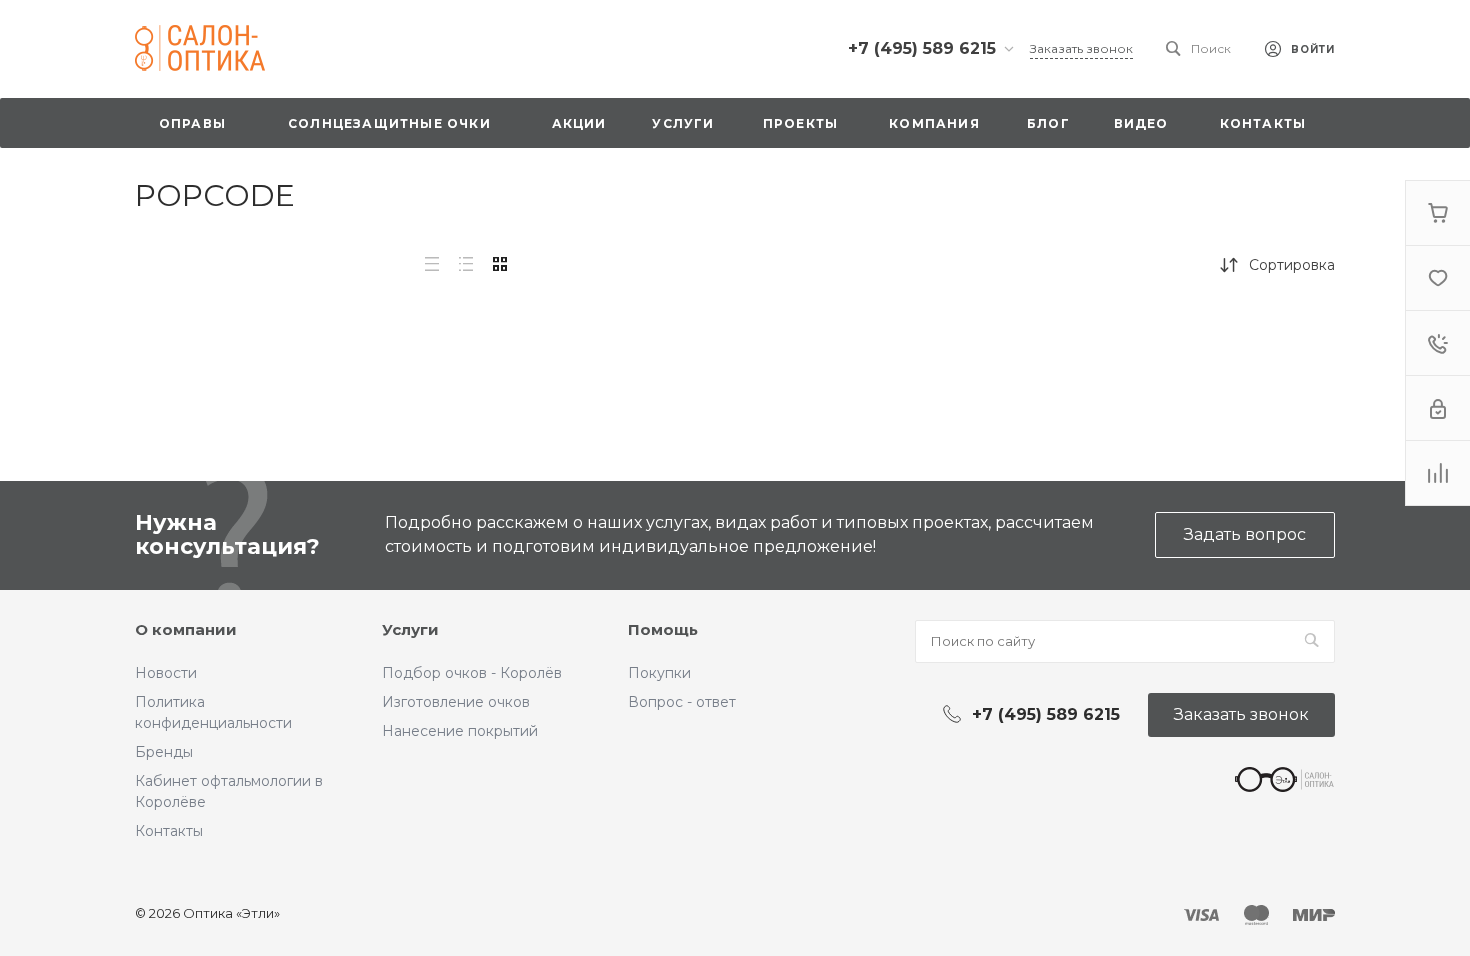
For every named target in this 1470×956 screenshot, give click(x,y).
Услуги (410, 629)
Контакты (169, 831)
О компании (186, 629)
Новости (166, 673)
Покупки (659, 673)
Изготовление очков (456, 702)
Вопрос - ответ (682, 702)
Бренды (164, 752)
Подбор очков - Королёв (472, 673)
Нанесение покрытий (460, 731)
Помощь (663, 629)
